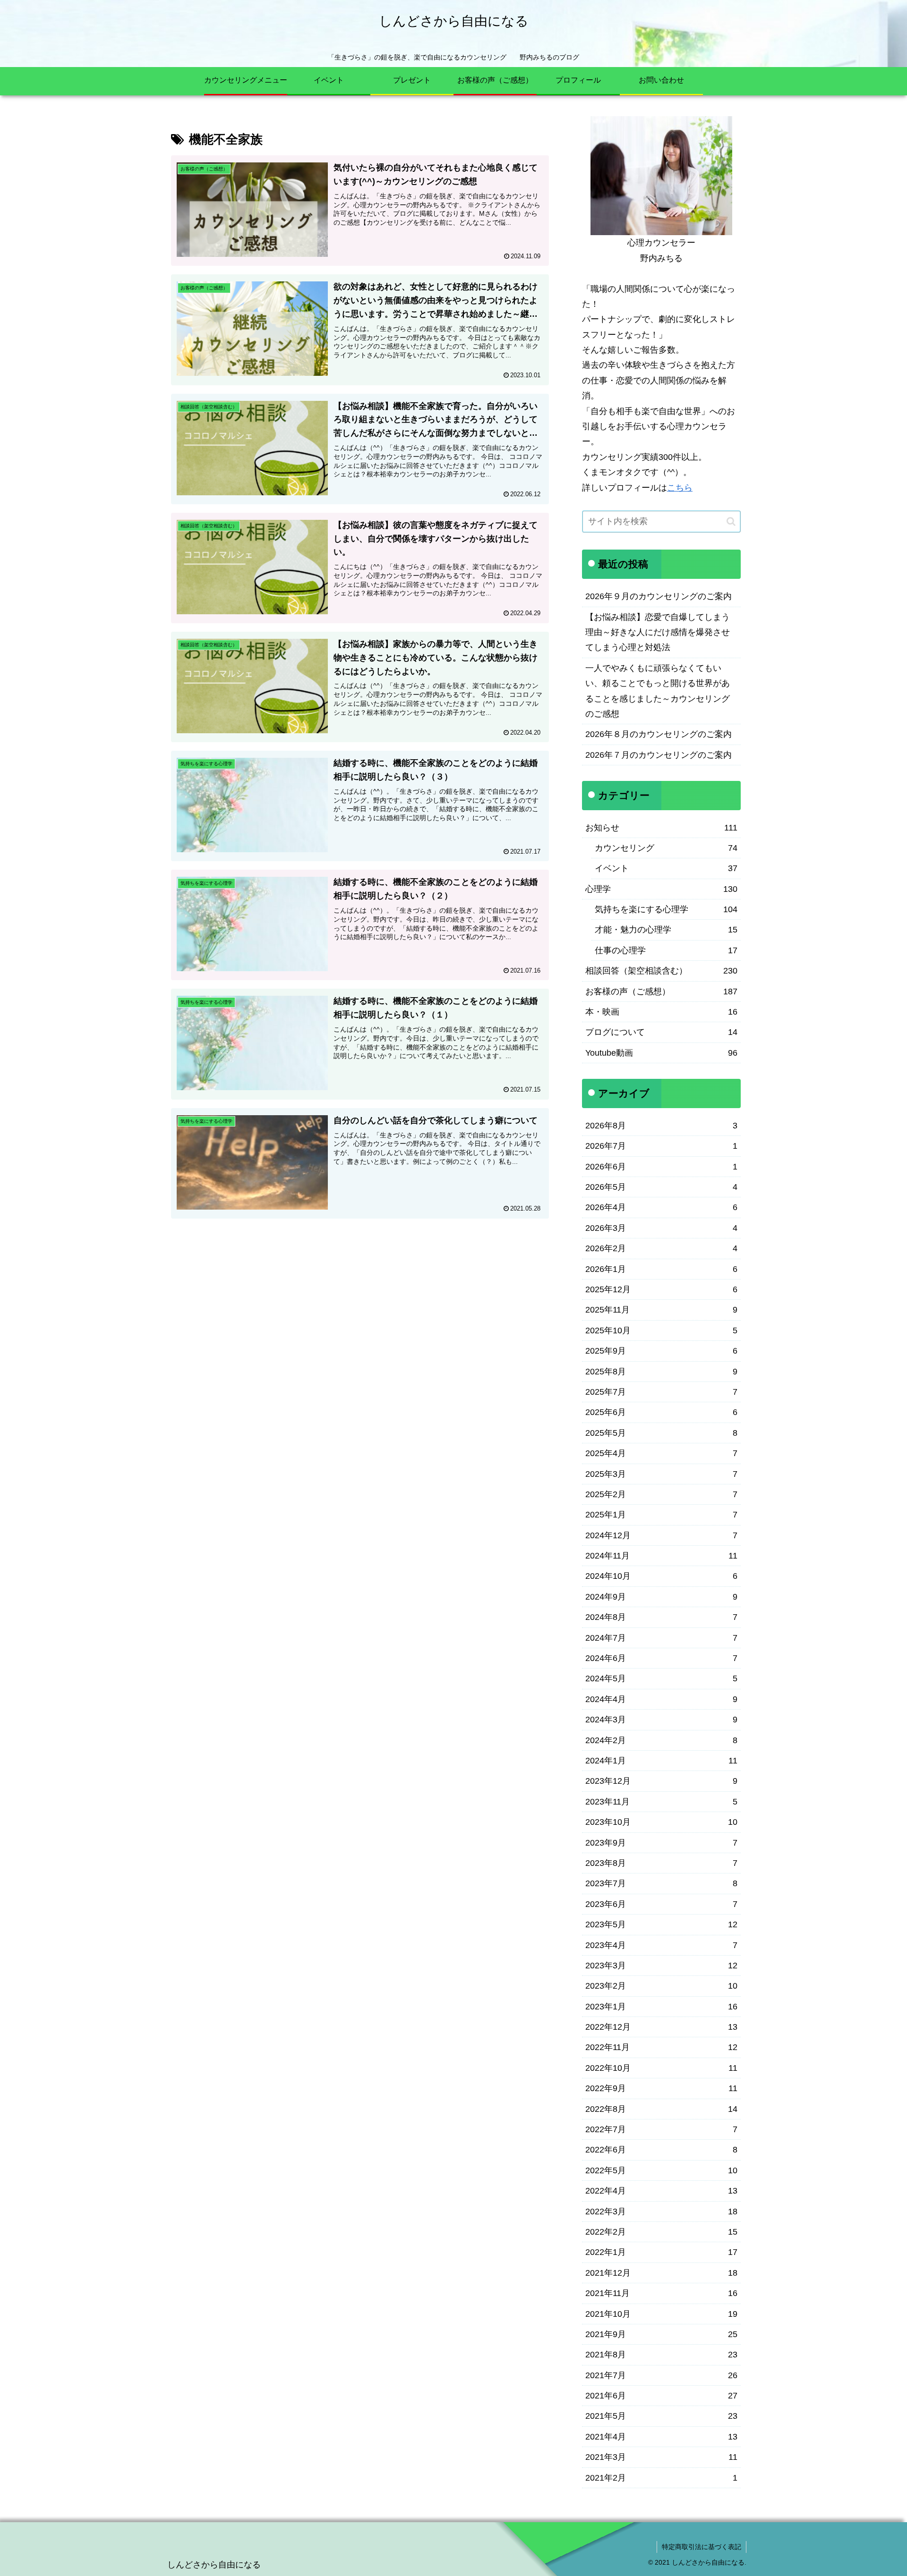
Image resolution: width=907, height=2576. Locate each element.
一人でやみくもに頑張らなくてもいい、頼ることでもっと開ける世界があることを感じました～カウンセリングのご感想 (658, 691)
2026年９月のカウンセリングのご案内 (659, 596)
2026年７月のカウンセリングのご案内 (659, 755)
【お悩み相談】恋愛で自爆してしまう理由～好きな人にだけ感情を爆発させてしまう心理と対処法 (658, 632)
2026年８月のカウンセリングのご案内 (659, 734)
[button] (731, 521)
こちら (680, 488)
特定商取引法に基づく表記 (702, 2547)
